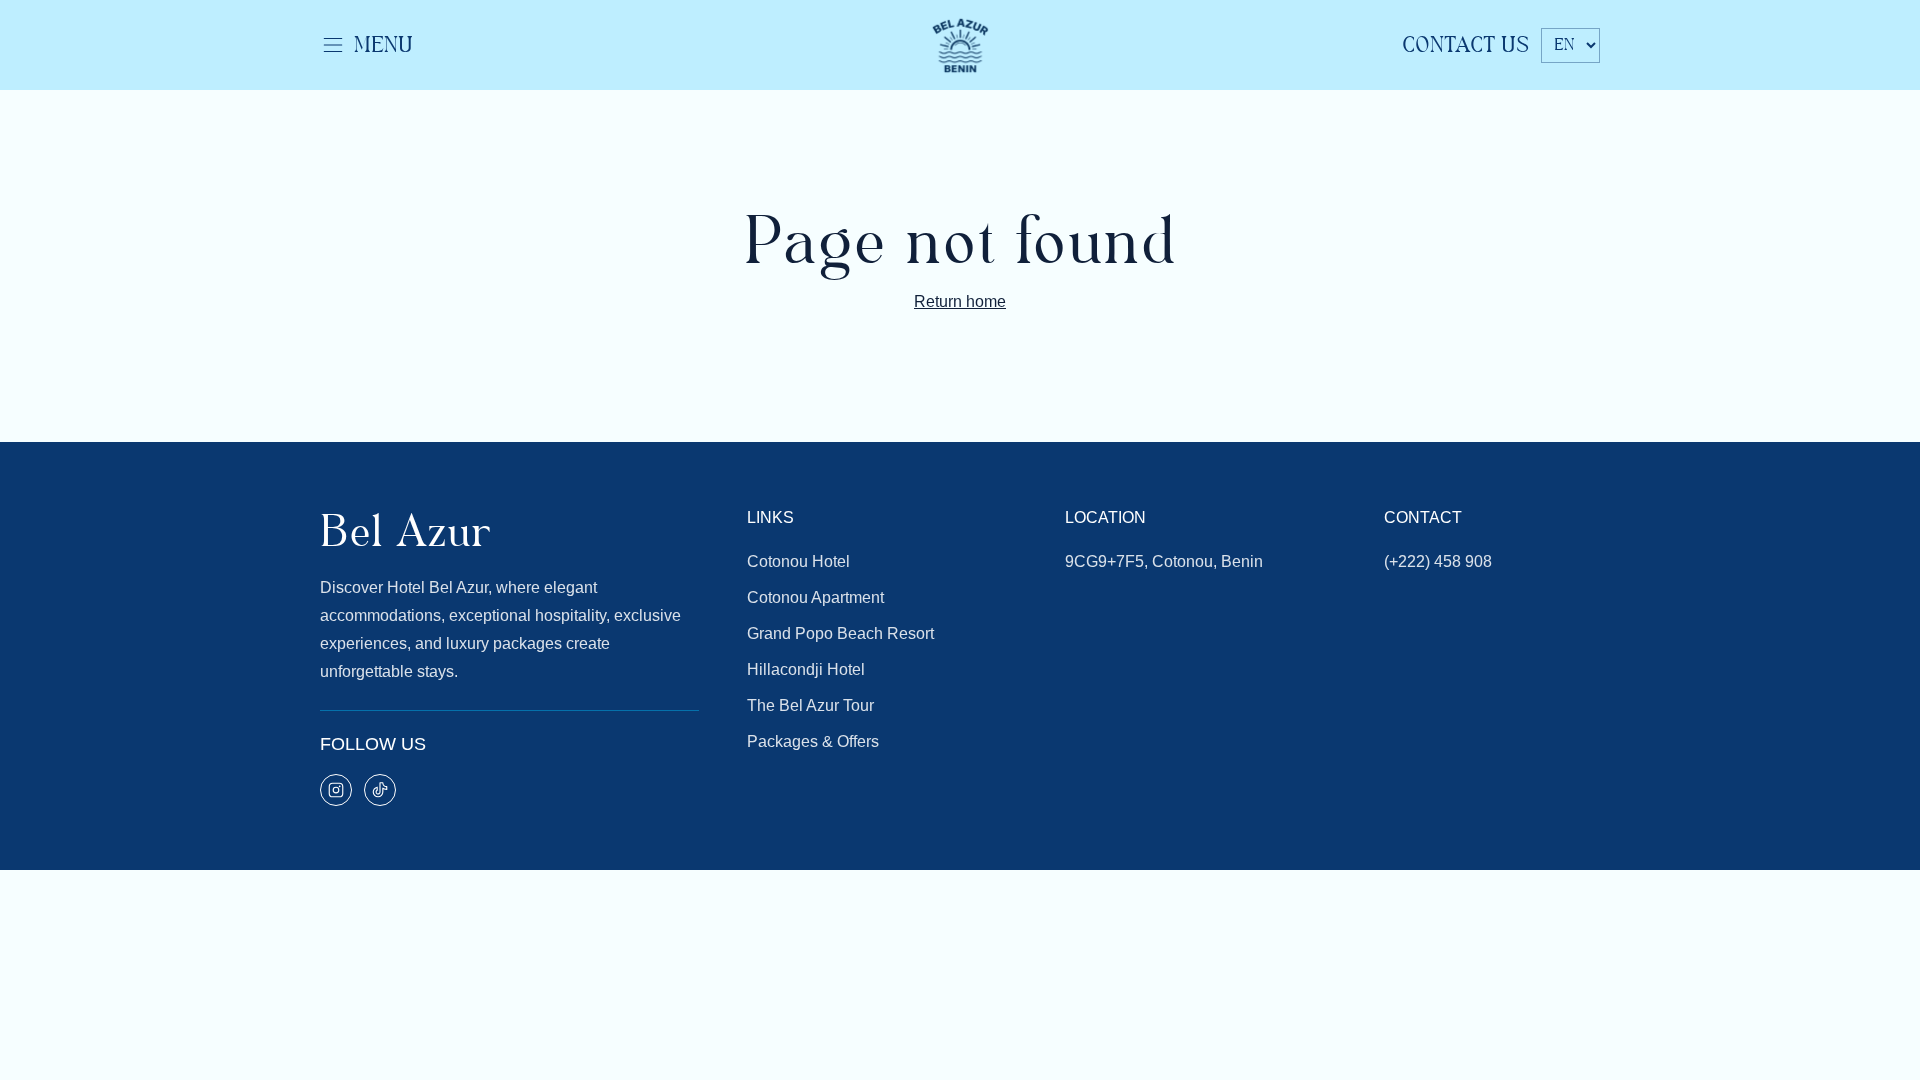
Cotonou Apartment (815, 597)
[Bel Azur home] (960, 45)
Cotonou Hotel (798, 561)
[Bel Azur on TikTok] (380, 790)
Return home (960, 301)
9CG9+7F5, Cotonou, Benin (1164, 561)
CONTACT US (1465, 45)
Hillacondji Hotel (806, 669)
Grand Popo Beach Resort (840, 633)
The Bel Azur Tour (810, 705)
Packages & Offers (813, 741)
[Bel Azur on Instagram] (336, 790)
